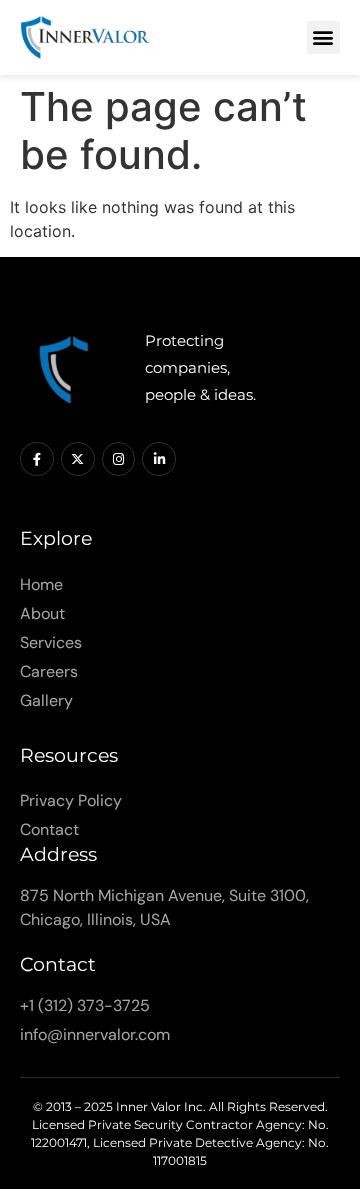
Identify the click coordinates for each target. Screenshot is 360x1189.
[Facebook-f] (37, 459)
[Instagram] (119, 459)
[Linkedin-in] (159, 459)
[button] (323, 37)
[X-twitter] (78, 459)
